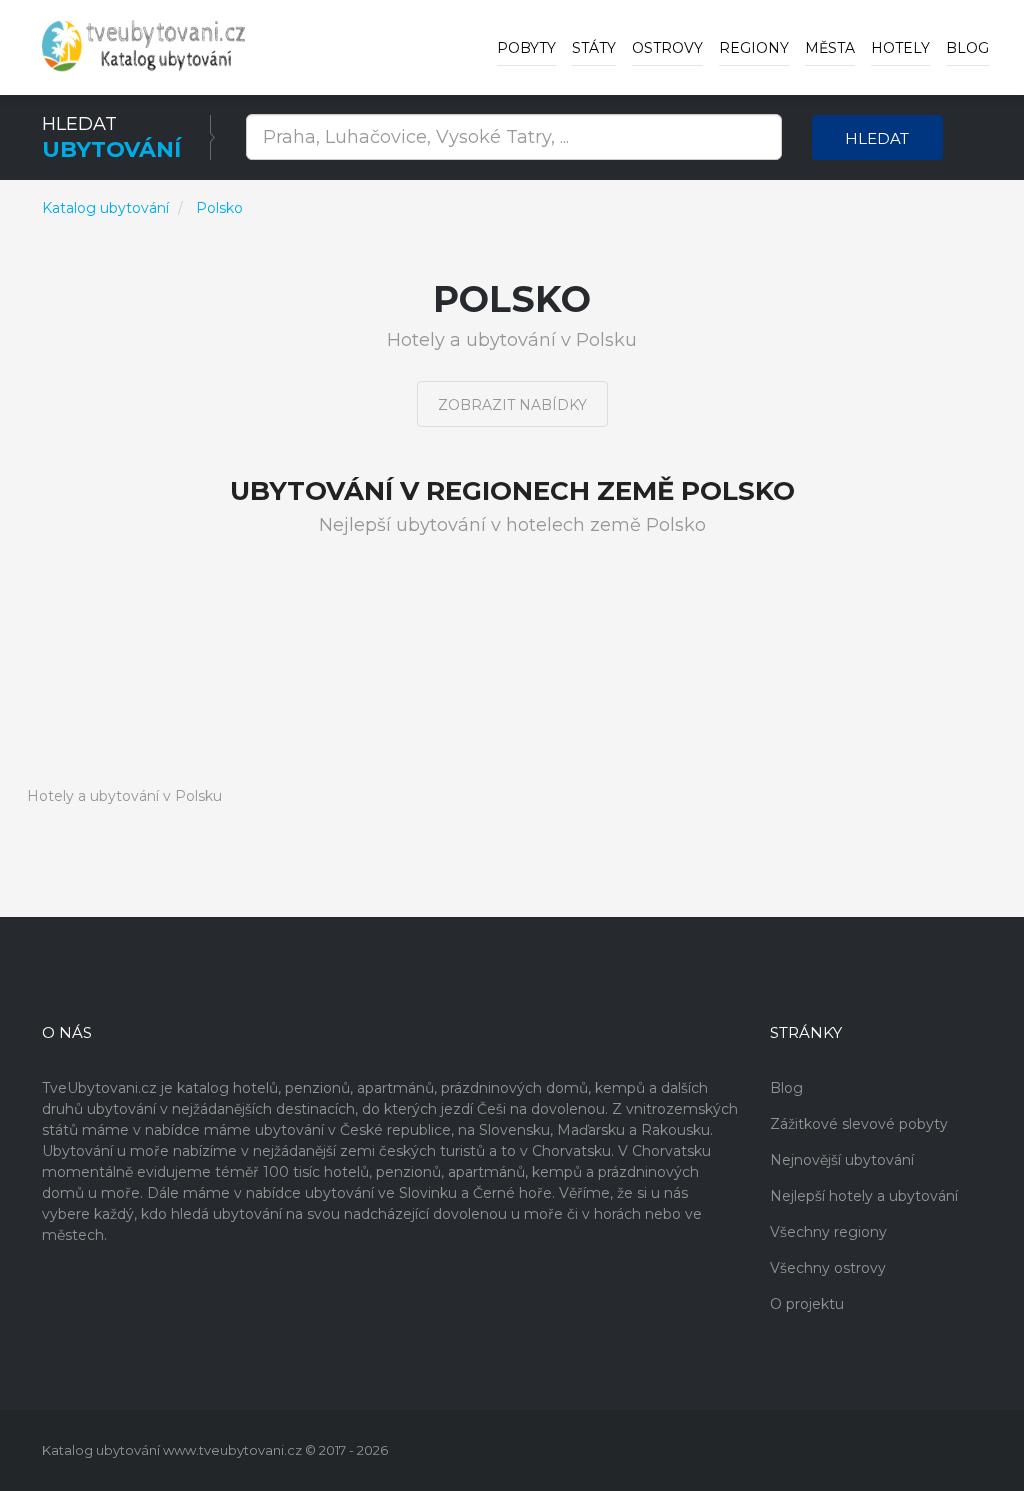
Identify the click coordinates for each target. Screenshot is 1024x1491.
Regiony (754, 48)
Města (830, 48)
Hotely (900, 48)
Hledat (877, 138)
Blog (967, 48)
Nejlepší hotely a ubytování (864, 1196)
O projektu (807, 1304)
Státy (594, 48)
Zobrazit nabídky (512, 405)
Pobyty (526, 48)
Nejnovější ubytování (842, 1160)
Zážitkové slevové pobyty (859, 1124)
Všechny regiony (828, 1232)
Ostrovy (667, 48)
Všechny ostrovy (828, 1268)
